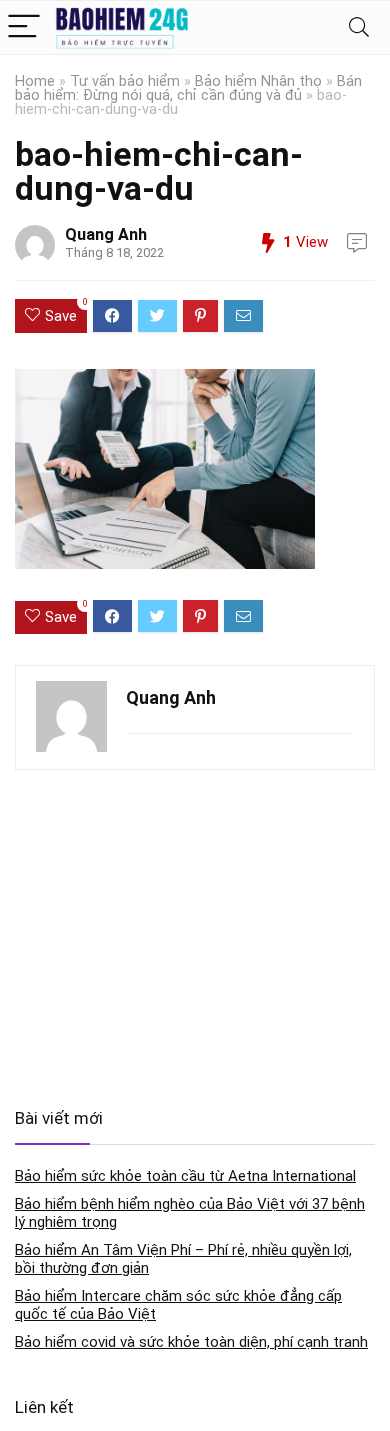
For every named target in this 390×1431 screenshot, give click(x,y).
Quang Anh (106, 234)
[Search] (359, 27)
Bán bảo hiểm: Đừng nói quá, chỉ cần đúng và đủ (188, 88)
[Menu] (24, 27)
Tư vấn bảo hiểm (125, 81)
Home (35, 81)
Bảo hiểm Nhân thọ (258, 81)
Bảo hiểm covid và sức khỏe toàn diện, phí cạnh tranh (191, 1342)
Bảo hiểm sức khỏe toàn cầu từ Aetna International (185, 1176)
